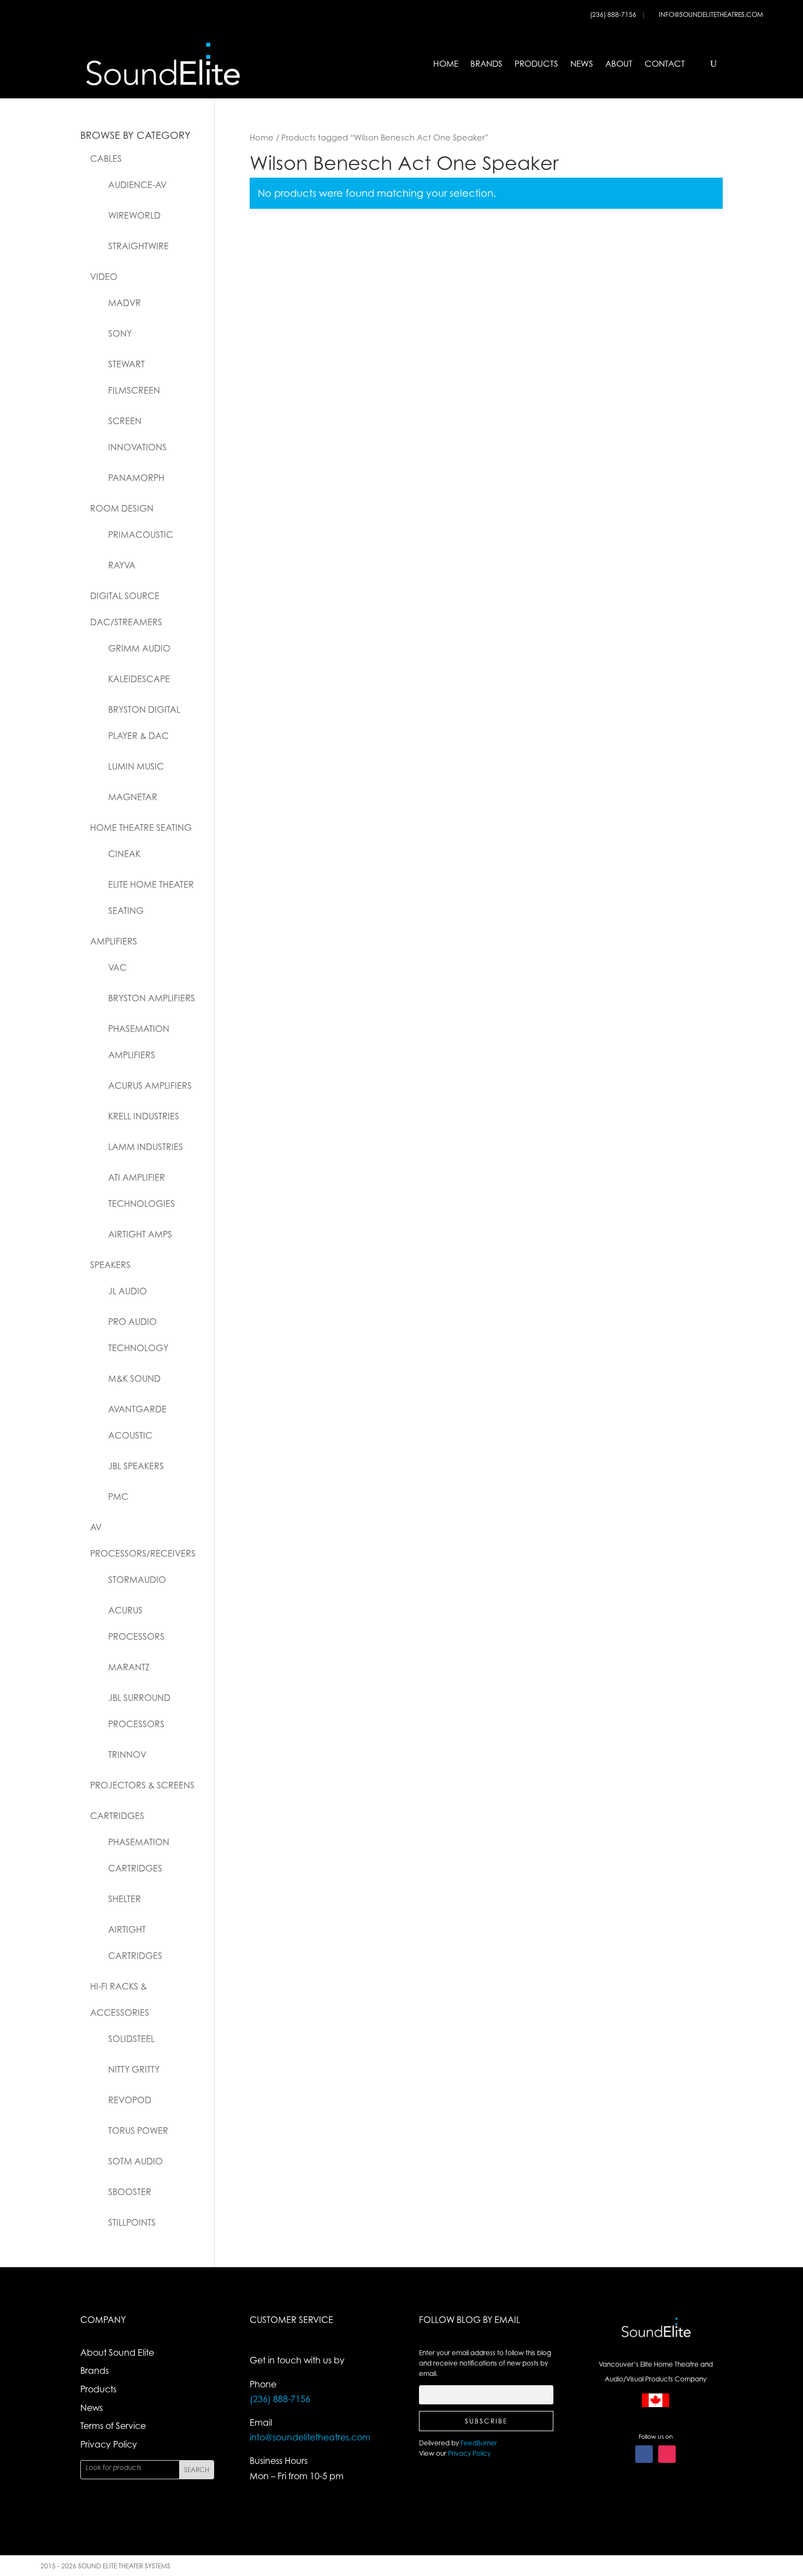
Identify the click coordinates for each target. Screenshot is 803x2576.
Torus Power (138, 2131)
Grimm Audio (139, 648)
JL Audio (128, 1291)
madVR (125, 303)
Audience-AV (137, 185)
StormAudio (137, 1580)
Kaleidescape (139, 679)
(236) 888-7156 (614, 14)
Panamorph (136, 478)
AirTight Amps (140, 1234)
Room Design (122, 508)
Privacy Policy (109, 2444)
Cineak (124, 854)
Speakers (110, 1265)
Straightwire (138, 246)
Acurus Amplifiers (150, 1085)
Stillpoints (132, 2222)
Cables (106, 159)
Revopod (130, 2100)
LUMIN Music (136, 766)
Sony (120, 333)
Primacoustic (141, 535)
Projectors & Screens (142, 1785)
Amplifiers (114, 941)
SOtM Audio (135, 2161)
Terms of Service (113, 2426)
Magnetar (133, 797)
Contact (665, 64)
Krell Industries (144, 1116)
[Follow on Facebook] (644, 2454)
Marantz (129, 1667)
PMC (118, 1497)
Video (104, 277)
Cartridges (117, 1816)
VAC (117, 967)
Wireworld (134, 215)
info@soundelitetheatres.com (711, 14)
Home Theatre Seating (141, 828)
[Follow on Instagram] (667, 2454)
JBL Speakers (136, 1466)
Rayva (122, 565)
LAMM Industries (146, 1147)
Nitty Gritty (134, 2069)
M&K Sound (134, 1378)
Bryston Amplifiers (152, 998)
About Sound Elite (117, 2352)
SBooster (130, 2192)
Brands (486, 64)
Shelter (125, 1899)
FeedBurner (479, 2443)
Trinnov (127, 1755)
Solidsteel (131, 2039)
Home (446, 64)
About (619, 64)
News (582, 64)
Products (536, 64)
